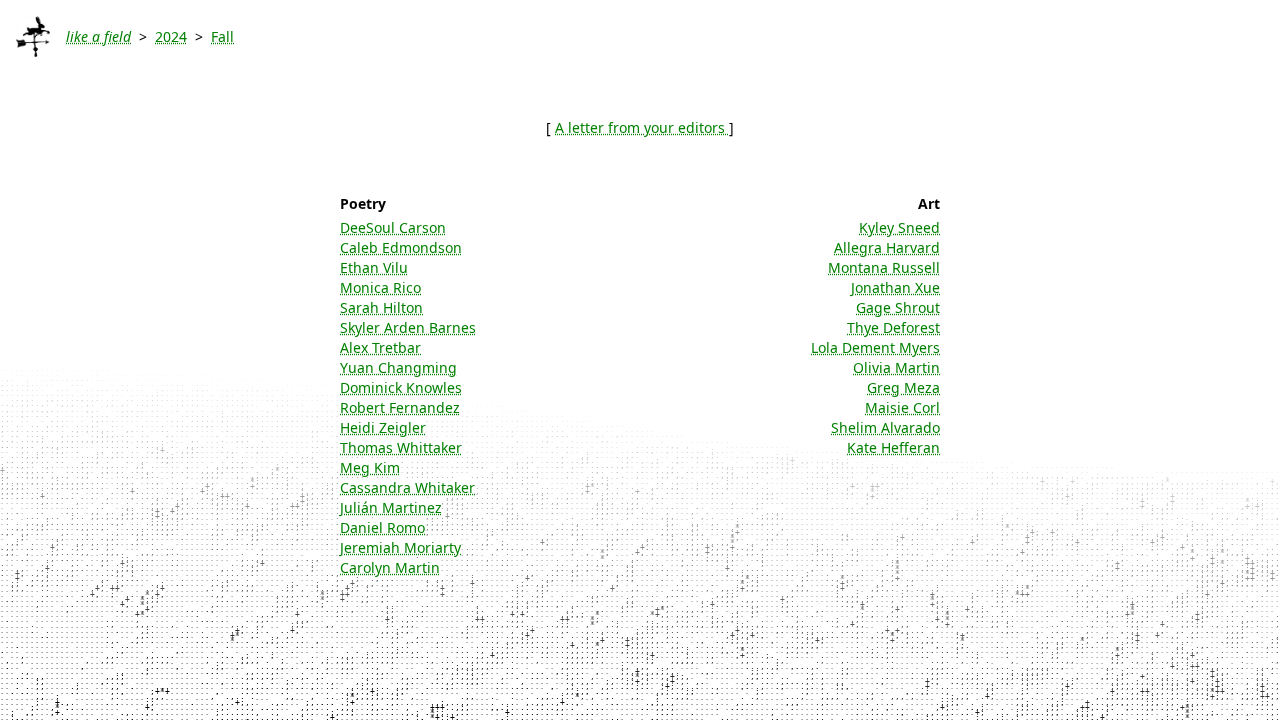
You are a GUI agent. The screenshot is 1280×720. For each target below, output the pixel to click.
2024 (171, 36)
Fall (222, 36)
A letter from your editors (642, 127)
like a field (98, 36)
